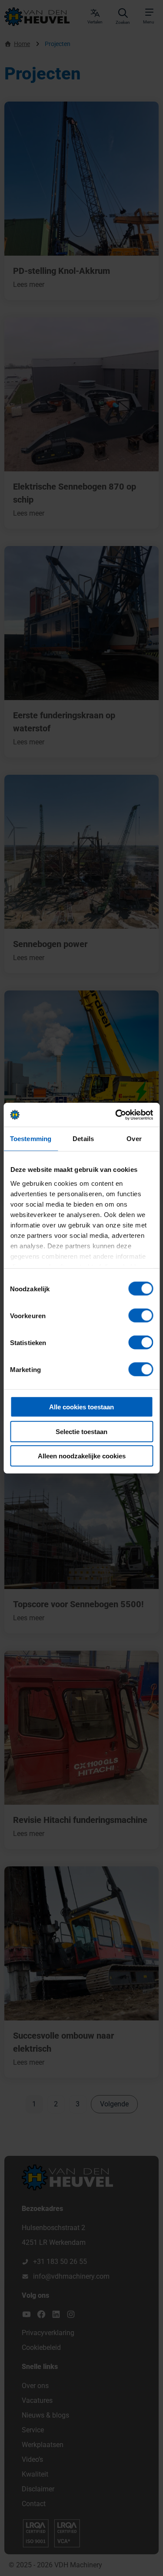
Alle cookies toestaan (81, 1407)
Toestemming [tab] (31, 1139)
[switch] (141, 1316)
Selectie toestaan (81, 1431)
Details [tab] (83, 1139)
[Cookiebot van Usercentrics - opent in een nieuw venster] (116, 1115)
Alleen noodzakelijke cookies (82, 1456)
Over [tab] (134, 1139)
